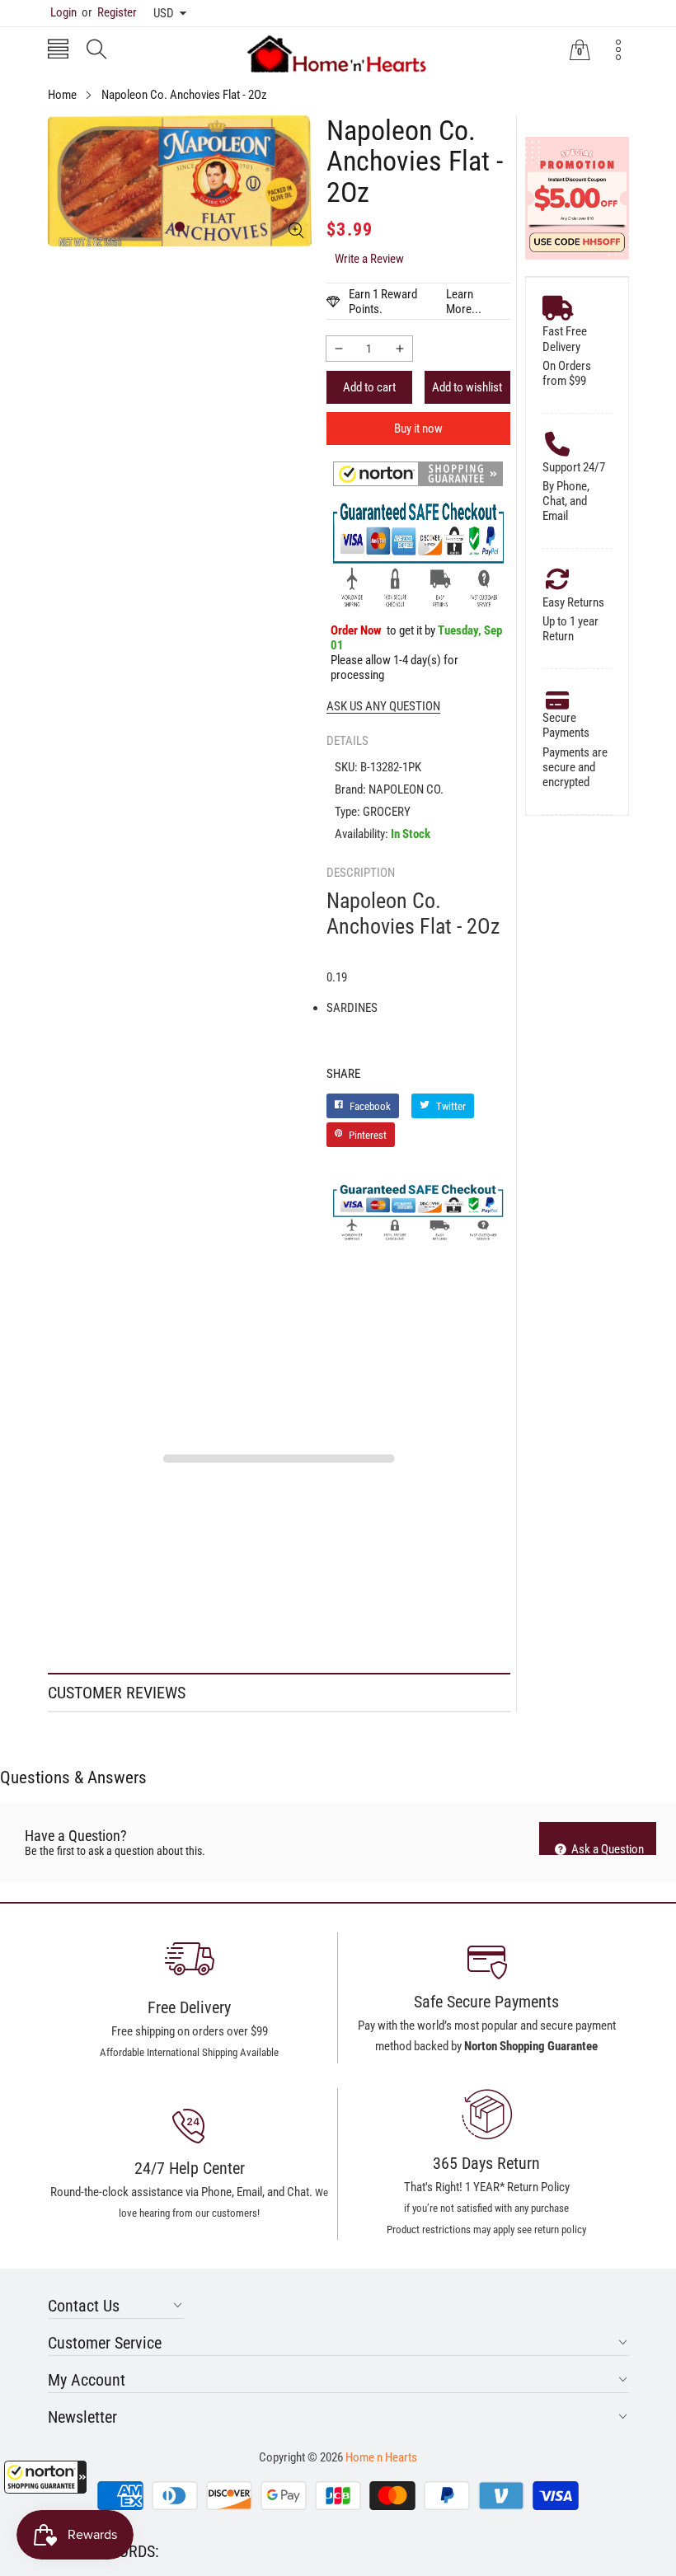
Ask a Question (606, 1848)
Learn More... (464, 302)
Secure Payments (566, 725)
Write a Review (369, 259)
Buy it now (418, 429)
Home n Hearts (381, 2457)
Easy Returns (573, 602)
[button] (45, 2477)
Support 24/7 (574, 467)
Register (109, 12)
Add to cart (369, 387)
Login (63, 12)
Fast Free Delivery (565, 339)
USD (164, 13)
